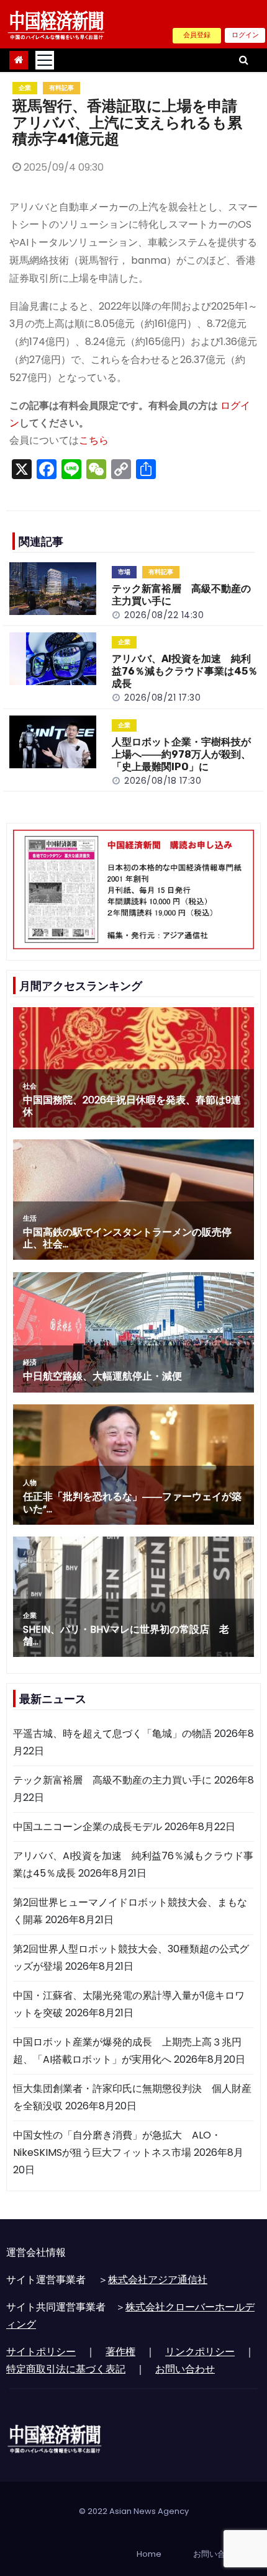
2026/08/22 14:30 (164, 615)
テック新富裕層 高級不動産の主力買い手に (112, 1780)
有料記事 (61, 88)
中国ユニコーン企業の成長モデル (88, 1827)
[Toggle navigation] (45, 60)
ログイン (245, 35)
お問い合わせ (185, 2369)
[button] (244, 60)
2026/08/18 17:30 (163, 781)
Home (149, 2554)
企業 (25, 88)
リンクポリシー (200, 2352)
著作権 (120, 2352)
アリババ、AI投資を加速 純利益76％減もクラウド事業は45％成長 (185, 671)
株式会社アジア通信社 (158, 2280)
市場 (124, 572)
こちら (94, 440)
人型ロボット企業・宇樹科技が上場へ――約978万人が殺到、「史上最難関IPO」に (181, 754)
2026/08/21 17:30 (162, 698)
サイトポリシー (41, 2352)
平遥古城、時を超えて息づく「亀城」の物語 (112, 1734)
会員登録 (197, 35)
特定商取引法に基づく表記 (66, 2369)
